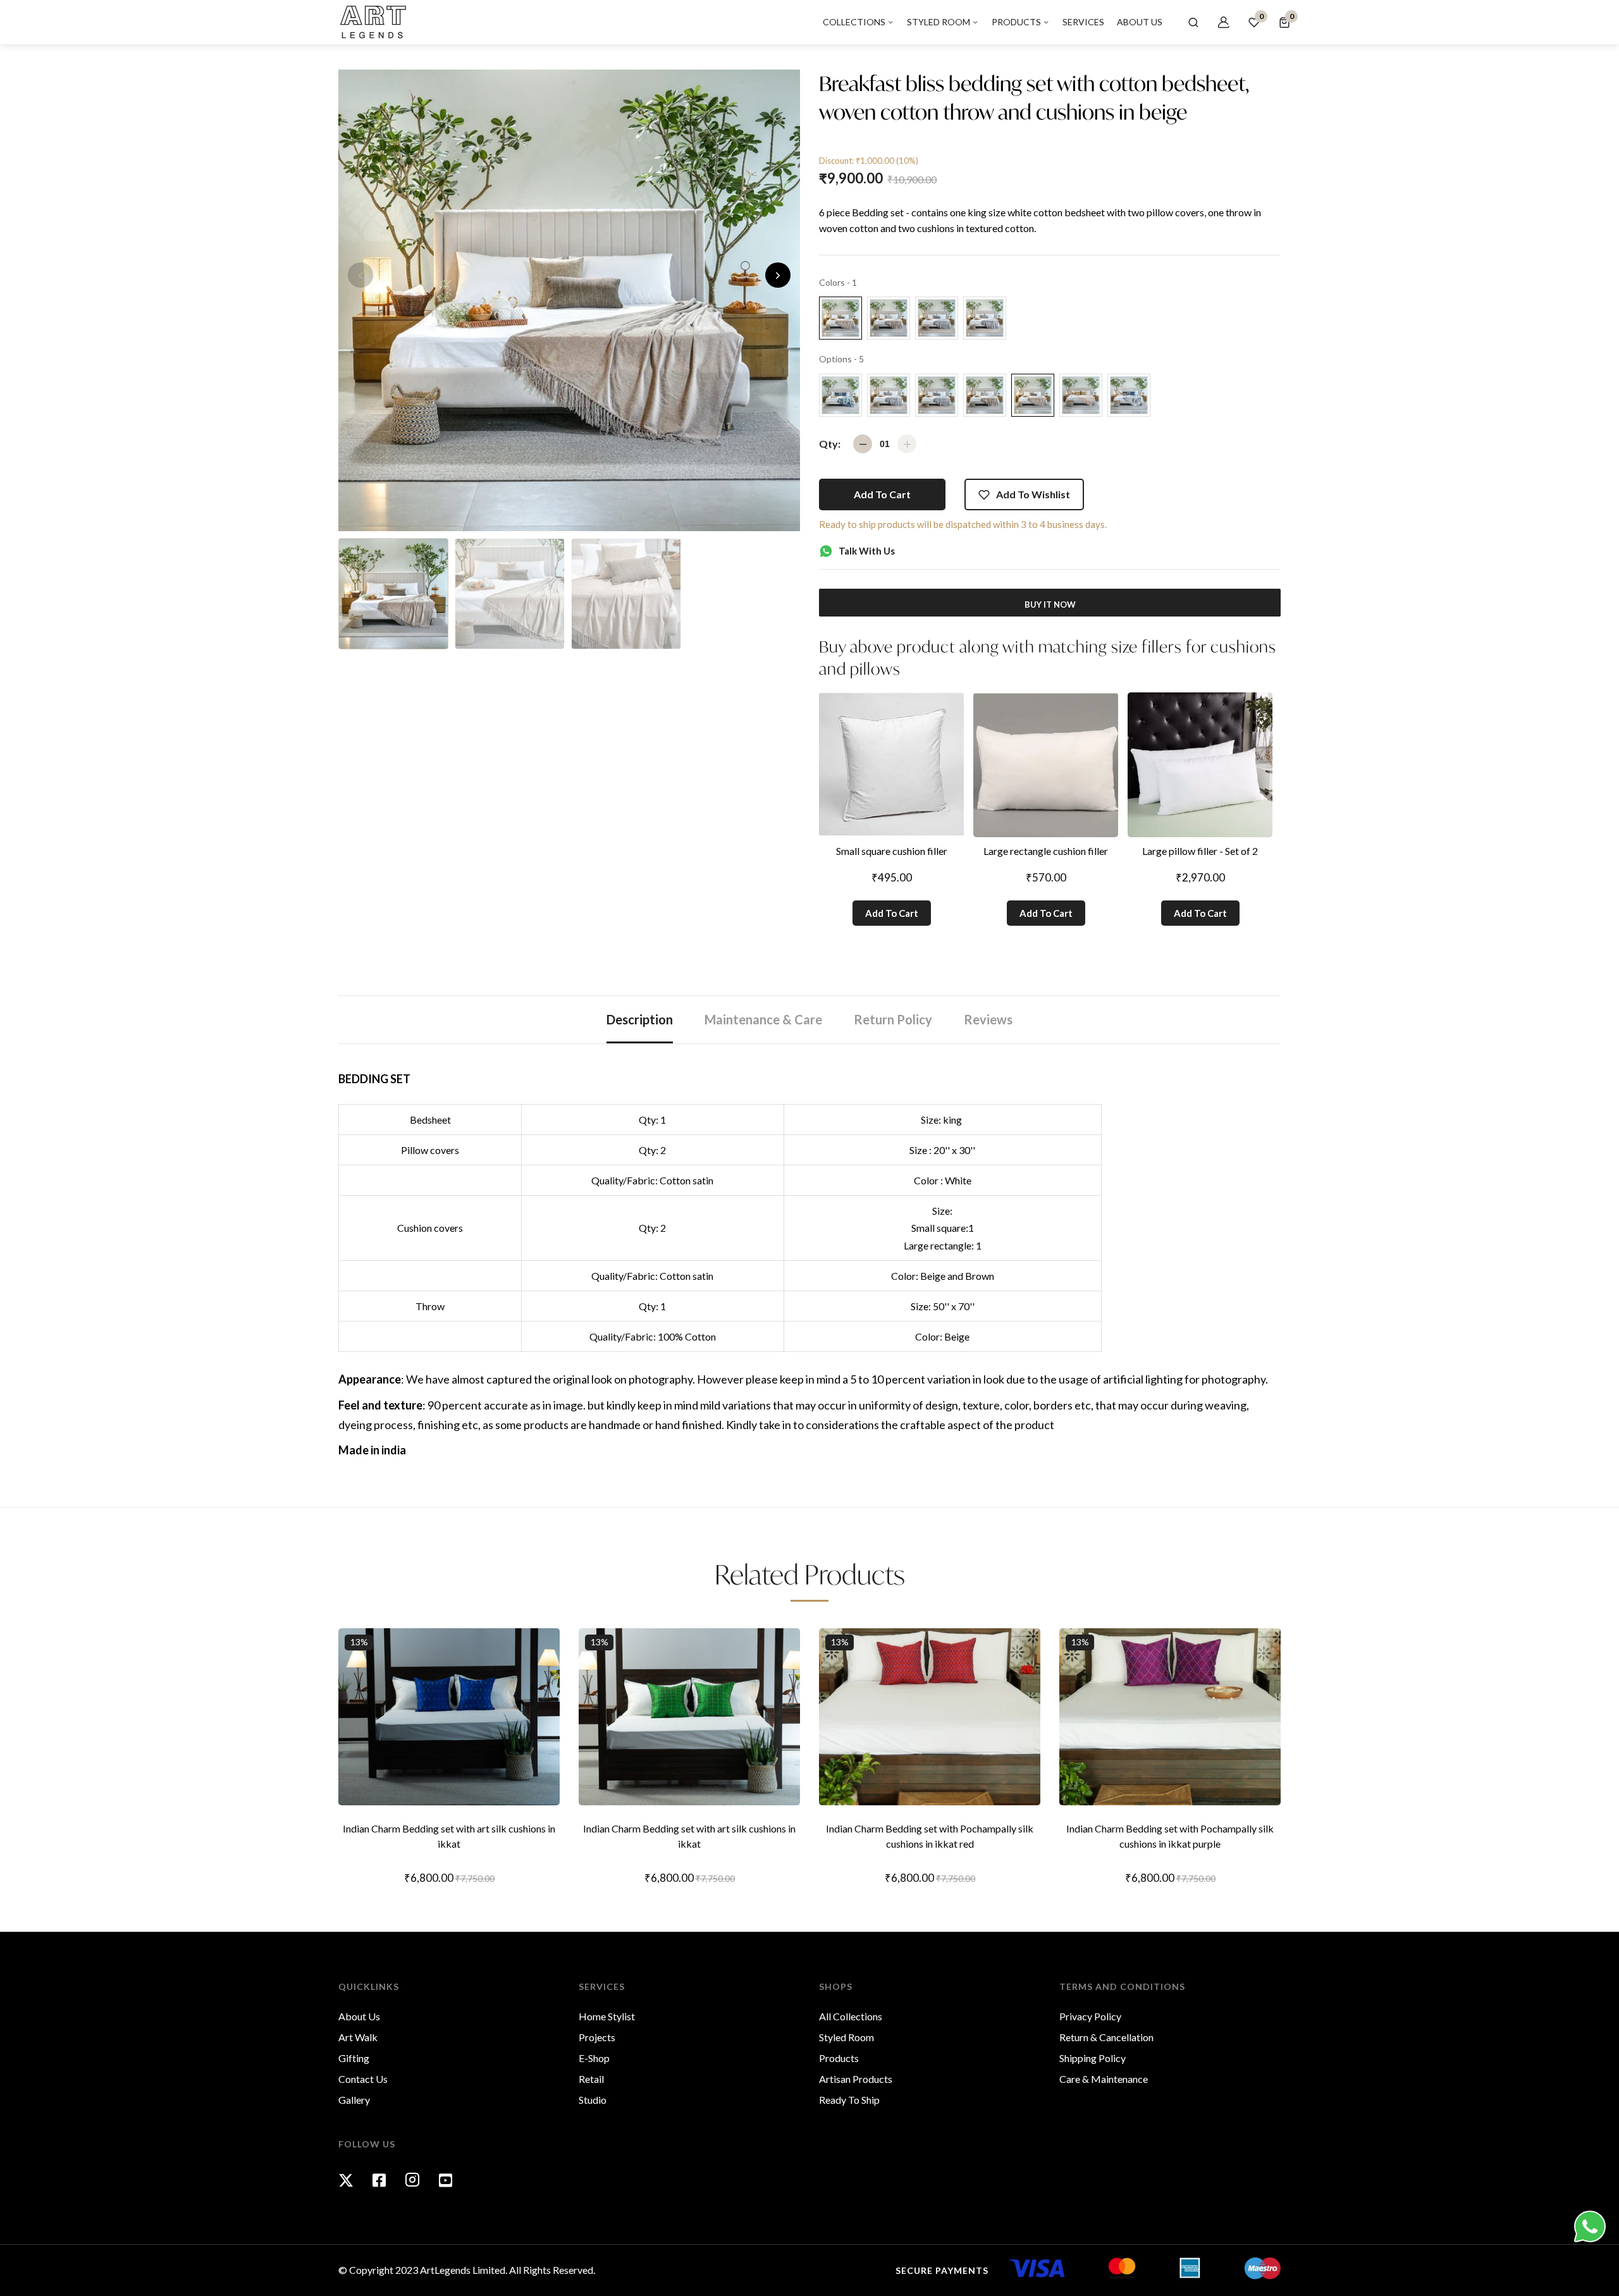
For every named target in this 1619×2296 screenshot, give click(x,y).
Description (640, 1019)
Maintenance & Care (763, 1019)
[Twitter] (346, 2180)
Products (839, 2058)
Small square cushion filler (892, 851)
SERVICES (1083, 22)
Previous (360, 275)
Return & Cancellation (1106, 2037)
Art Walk (358, 2037)
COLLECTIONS (855, 22)
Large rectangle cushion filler (1046, 851)
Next (778, 275)
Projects (597, 2037)
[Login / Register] (1224, 22)
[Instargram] (412, 2180)
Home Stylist (607, 2016)
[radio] (840, 318)
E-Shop (594, 2058)
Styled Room (846, 2037)
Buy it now (1050, 605)
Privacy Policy (1090, 2016)
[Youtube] (446, 2180)
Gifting (354, 2058)
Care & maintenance (1104, 2079)
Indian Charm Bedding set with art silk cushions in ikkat (449, 1836)
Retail (591, 2079)
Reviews (988, 1019)
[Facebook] (379, 2180)
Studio (593, 2100)
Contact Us (363, 2079)
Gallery (354, 2100)
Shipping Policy (1093, 2058)
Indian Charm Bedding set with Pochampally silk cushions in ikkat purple (1170, 1836)
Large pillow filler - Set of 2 (1200, 851)
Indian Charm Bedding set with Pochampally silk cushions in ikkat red (930, 1836)
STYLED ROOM (939, 22)
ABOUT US (1140, 22)
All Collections (851, 2016)
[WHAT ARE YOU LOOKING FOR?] (1193, 22)
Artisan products (856, 2079)
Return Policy (893, 1019)
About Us (359, 2016)
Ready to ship (849, 2100)
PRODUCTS (1017, 22)
